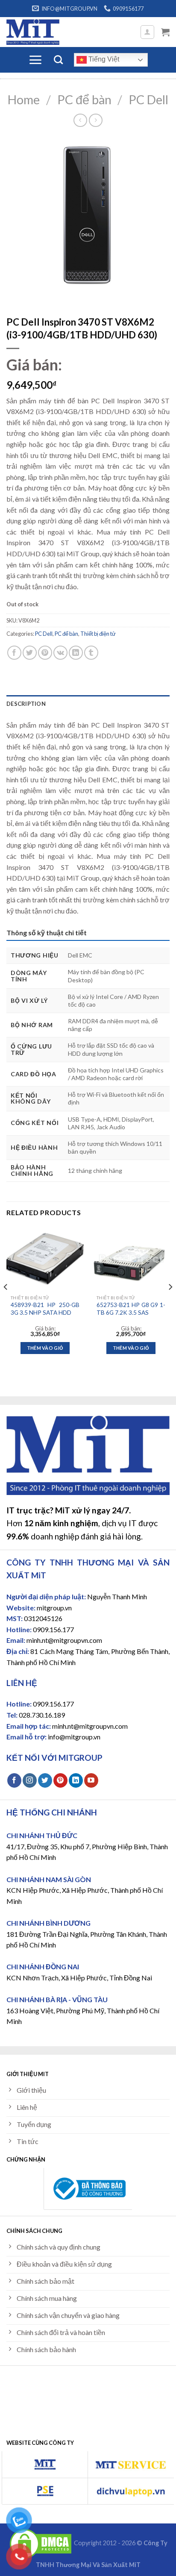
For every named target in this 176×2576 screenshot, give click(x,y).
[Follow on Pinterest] (60, 1780)
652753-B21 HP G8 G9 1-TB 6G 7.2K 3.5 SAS (131, 1309)
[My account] (148, 32)
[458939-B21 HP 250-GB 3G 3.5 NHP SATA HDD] (45, 1259)
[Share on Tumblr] (91, 653)
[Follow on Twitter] (45, 1780)
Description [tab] (26, 704)
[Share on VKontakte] (60, 653)
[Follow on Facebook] (14, 1780)
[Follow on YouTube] (91, 1780)
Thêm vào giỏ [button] (45, 1348)
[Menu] (35, 60)
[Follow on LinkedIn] (76, 1780)
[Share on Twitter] (30, 653)
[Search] (58, 60)
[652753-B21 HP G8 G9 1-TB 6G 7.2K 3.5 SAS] (131, 1259)
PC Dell (148, 100)
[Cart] (165, 32)
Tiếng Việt (103, 59)
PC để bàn (84, 100)
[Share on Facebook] (14, 653)
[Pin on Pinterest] (45, 653)
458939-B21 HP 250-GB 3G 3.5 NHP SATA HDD (45, 1309)
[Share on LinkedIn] (76, 653)
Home (24, 100)
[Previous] (6, 1304)
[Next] (170, 1304)
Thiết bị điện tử (98, 634)
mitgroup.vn (54, 1608)
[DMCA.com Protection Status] (41, 2543)
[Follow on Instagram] (30, 1780)
